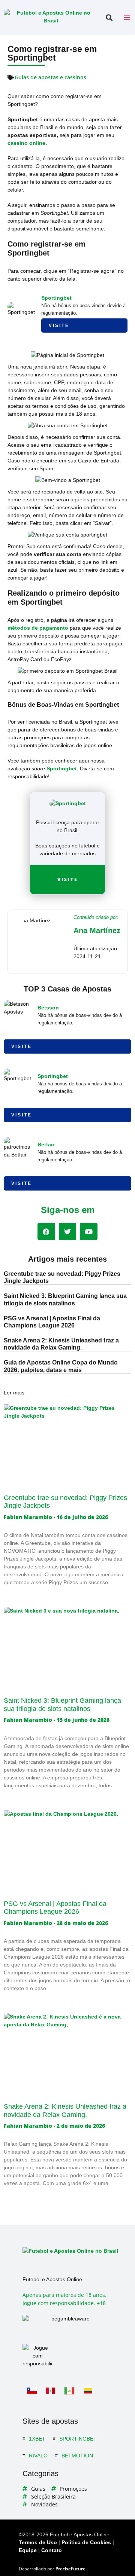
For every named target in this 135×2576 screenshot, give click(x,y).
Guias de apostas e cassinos (50, 77)
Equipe (28, 2550)
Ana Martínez (97, 931)
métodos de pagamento (38, 628)
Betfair (46, 1145)
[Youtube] (89, 1232)
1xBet (37, 2439)
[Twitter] (68, 1232)
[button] (109, 18)
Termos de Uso (38, 2542)
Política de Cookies (86, 2542)
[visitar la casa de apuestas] (68, 803)
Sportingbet (56, 298)
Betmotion (77, 2456)
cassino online (26, 143)
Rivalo (38, 2456)
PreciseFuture (70, 2569)
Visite (59, 326)
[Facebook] (46, 1232)
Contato (52, 2550)
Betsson (48, 1008)
